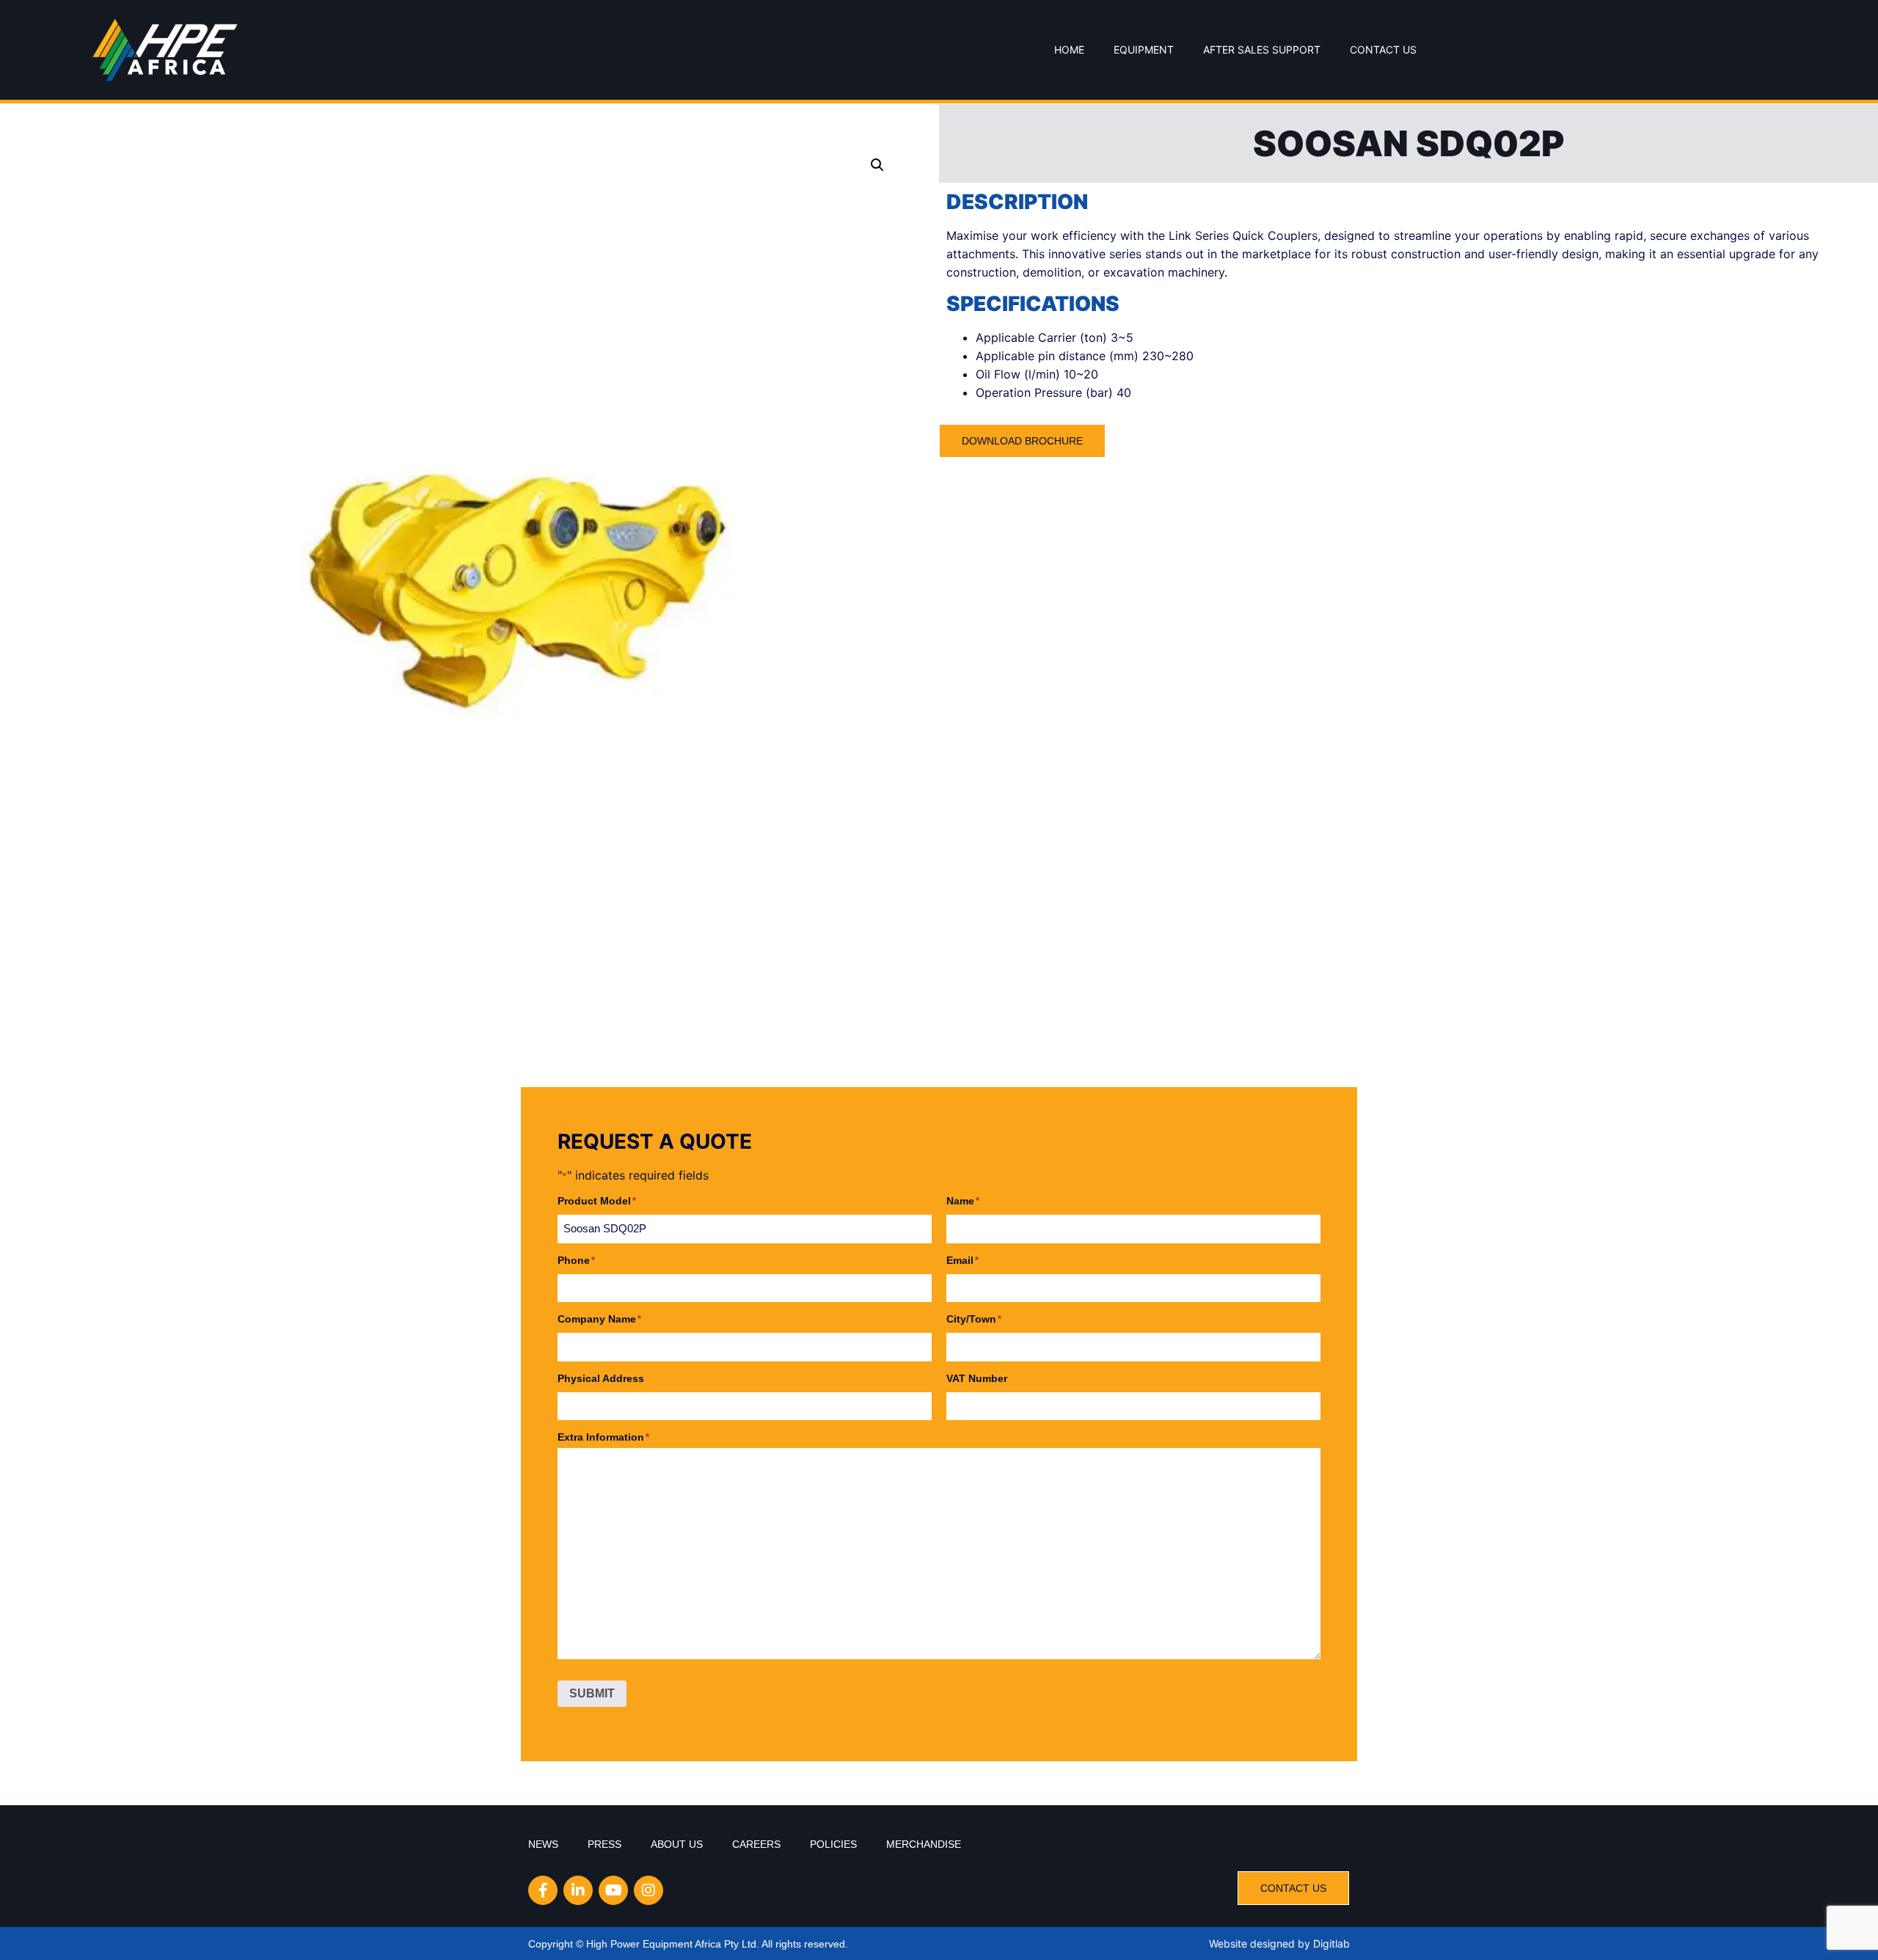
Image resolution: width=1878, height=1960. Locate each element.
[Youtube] (613, 1890)
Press (604, 1844)
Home (1069, 50)
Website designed (1252, 1943)
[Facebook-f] (543, 1890)
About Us (677, 1844)
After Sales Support (1262, 50)
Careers (756, 1844)
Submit (592, 1693)
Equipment (1144, 50)
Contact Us (1383, 50)
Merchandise (924, 1844)
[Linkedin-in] (578, 1890)
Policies (833, 1844)
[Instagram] (648, 1890)
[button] (877, 165)
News (543, 1844)
